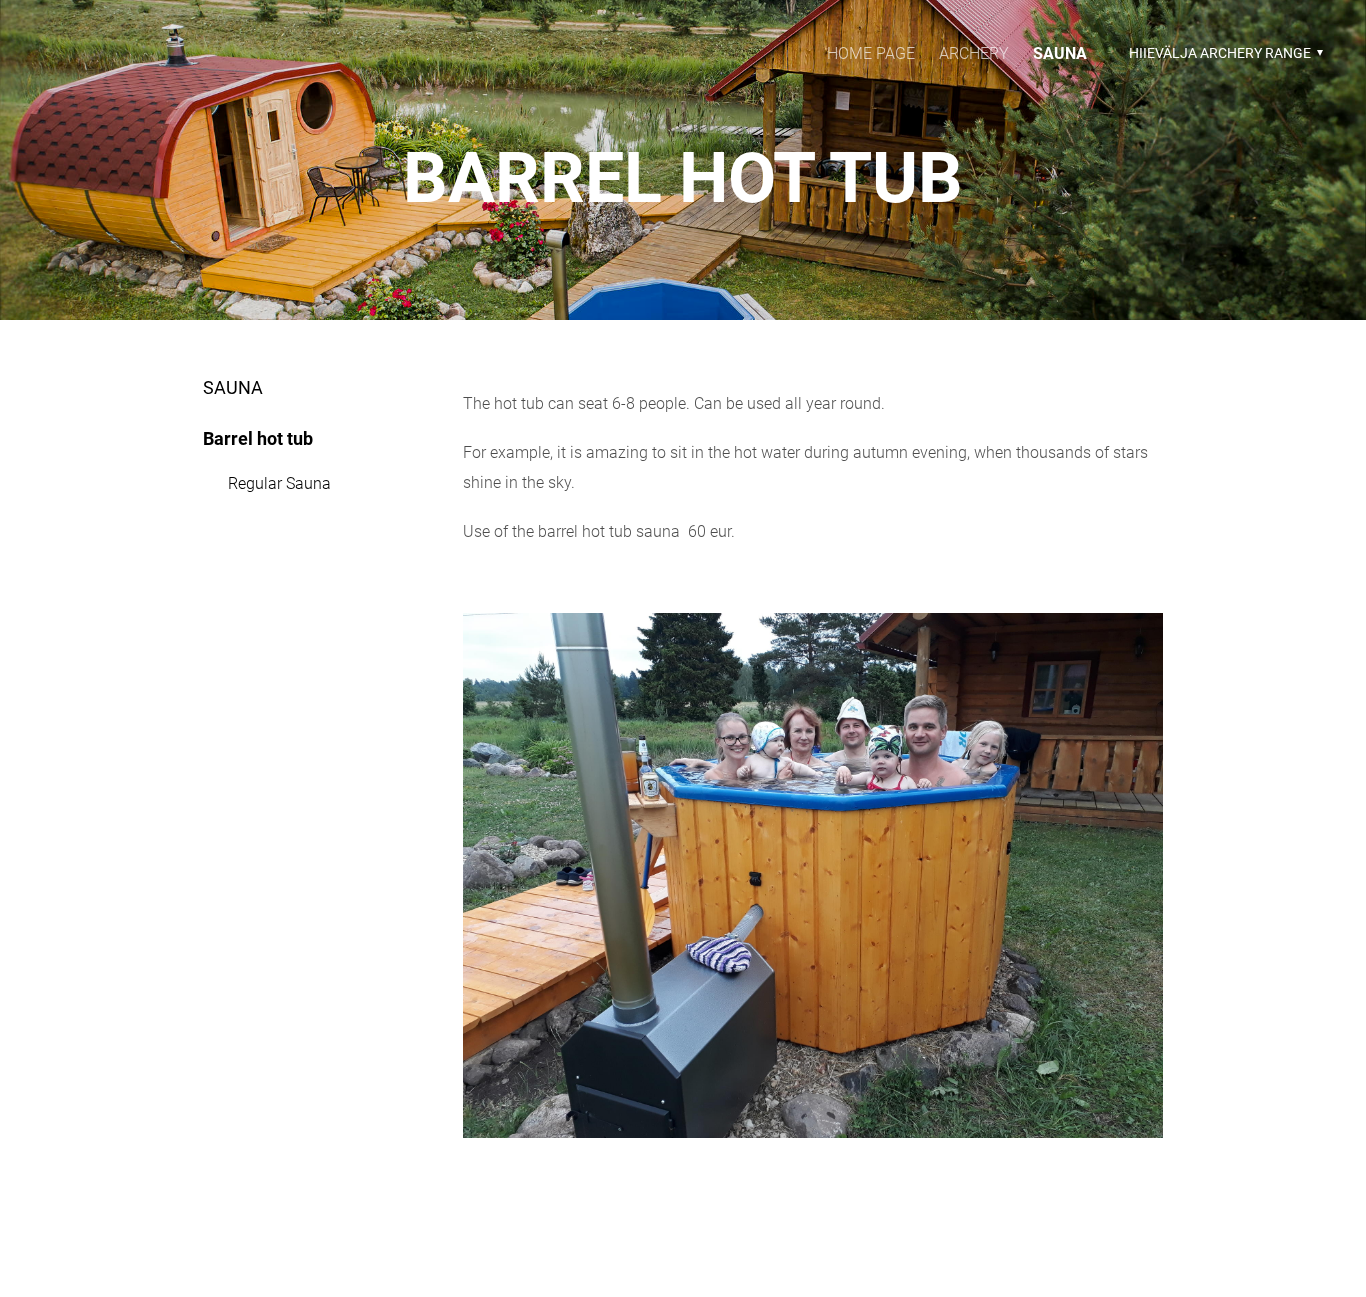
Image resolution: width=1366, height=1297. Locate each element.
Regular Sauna (279, 483)
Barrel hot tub (258, 438)
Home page (871, 53)
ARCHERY (974, 53)
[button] (1223, 53)
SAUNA (1060, 53)
